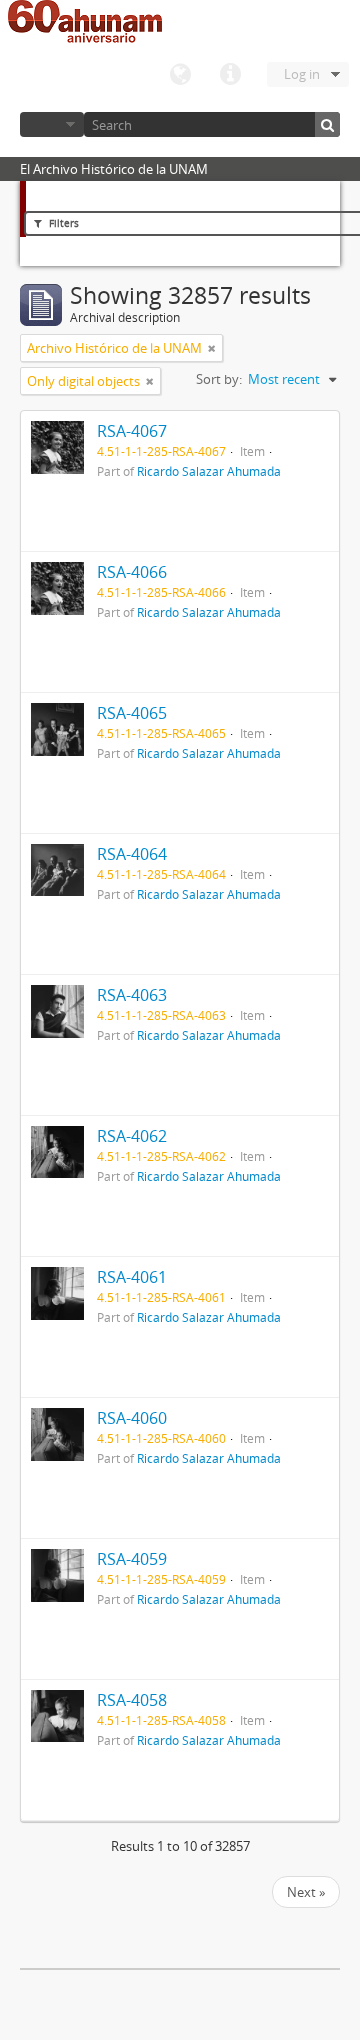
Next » (306, 1892)
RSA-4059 (132, 1559)
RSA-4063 (132, 995)
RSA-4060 (132, 1418)
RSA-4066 (132, 572)
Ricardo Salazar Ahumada (209, 471)
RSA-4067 (132, 431)
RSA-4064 (132, 854)
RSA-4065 (132, 713)
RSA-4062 (132, 1136)
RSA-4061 (132, 1277)
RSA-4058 (132, 1700)
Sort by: (219, 379)
